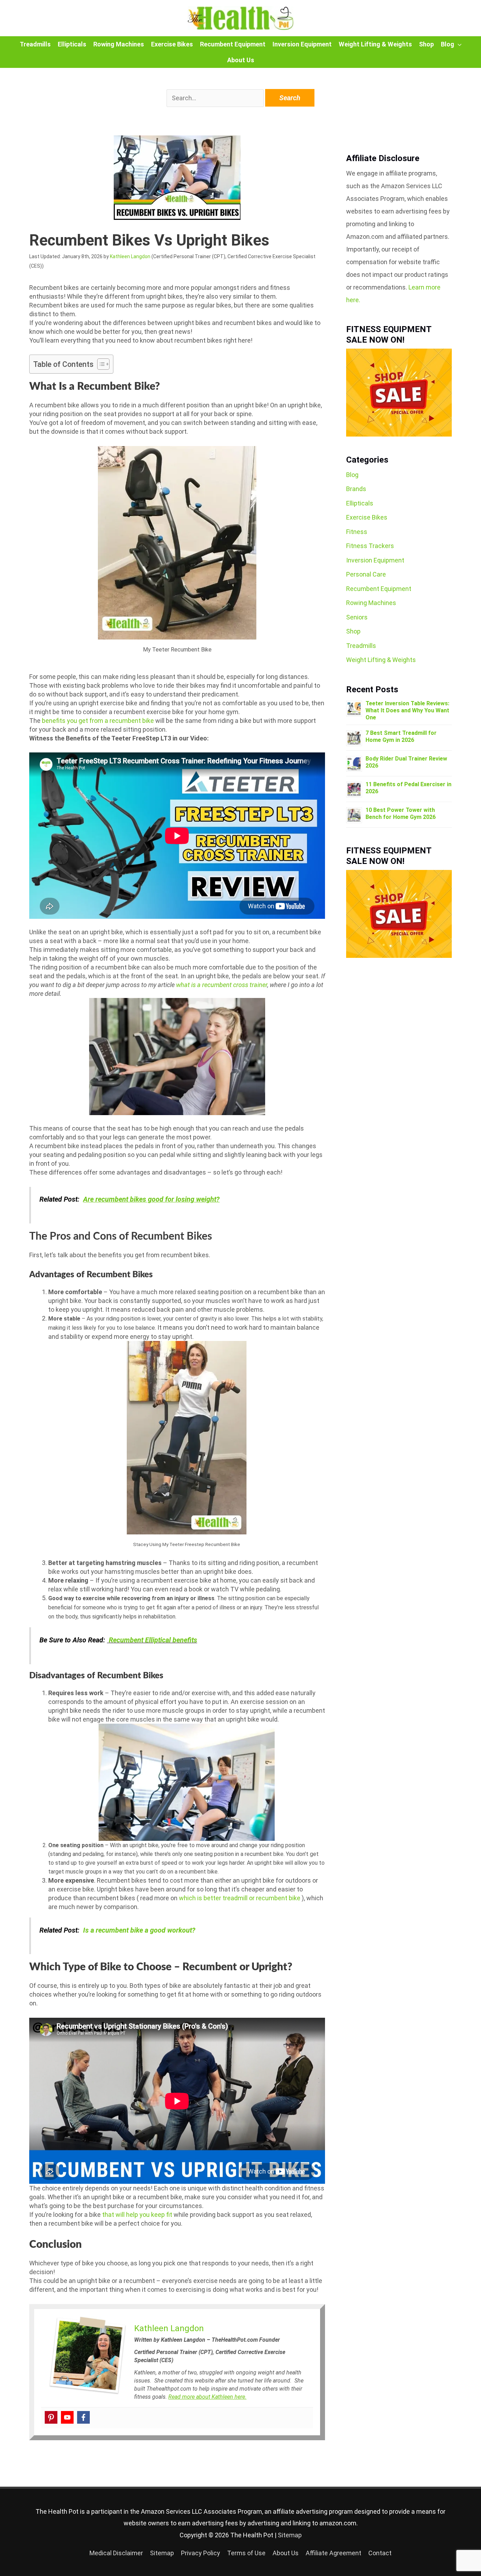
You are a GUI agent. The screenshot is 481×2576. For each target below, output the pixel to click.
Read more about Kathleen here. (207, 2397)
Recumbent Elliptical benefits (153, 1640)
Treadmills (35, 44)
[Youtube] (67, 2417)
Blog (448, 44)
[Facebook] (83, 2417)
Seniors (357, 617)
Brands (356, 489)
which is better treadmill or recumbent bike (240, 1898)
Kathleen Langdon (130, 256)
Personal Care (366, 574)
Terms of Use (246, 2553)
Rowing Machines (119, 44)
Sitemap (290, 2535)
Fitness (357, 532)
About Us (241, 60)
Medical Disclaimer (116, 2553)
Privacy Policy (201, 2553)
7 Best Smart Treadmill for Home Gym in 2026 (401, 736)
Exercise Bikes (172, 44)
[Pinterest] (51, 2417)
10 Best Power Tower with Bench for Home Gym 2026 (401, 813)
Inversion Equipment (302, 44)
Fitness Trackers (370, 546)
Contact (380, 2553)
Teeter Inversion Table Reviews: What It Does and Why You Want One (407, 710)
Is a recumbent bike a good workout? (139, 1930)
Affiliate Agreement (333, 2553)
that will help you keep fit (137, 2215)
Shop (426, 44)
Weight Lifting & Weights (375, 44)
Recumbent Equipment (233, 44)
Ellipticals (72, 44)
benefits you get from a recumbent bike (98, 721)
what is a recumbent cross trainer (222, 985)
